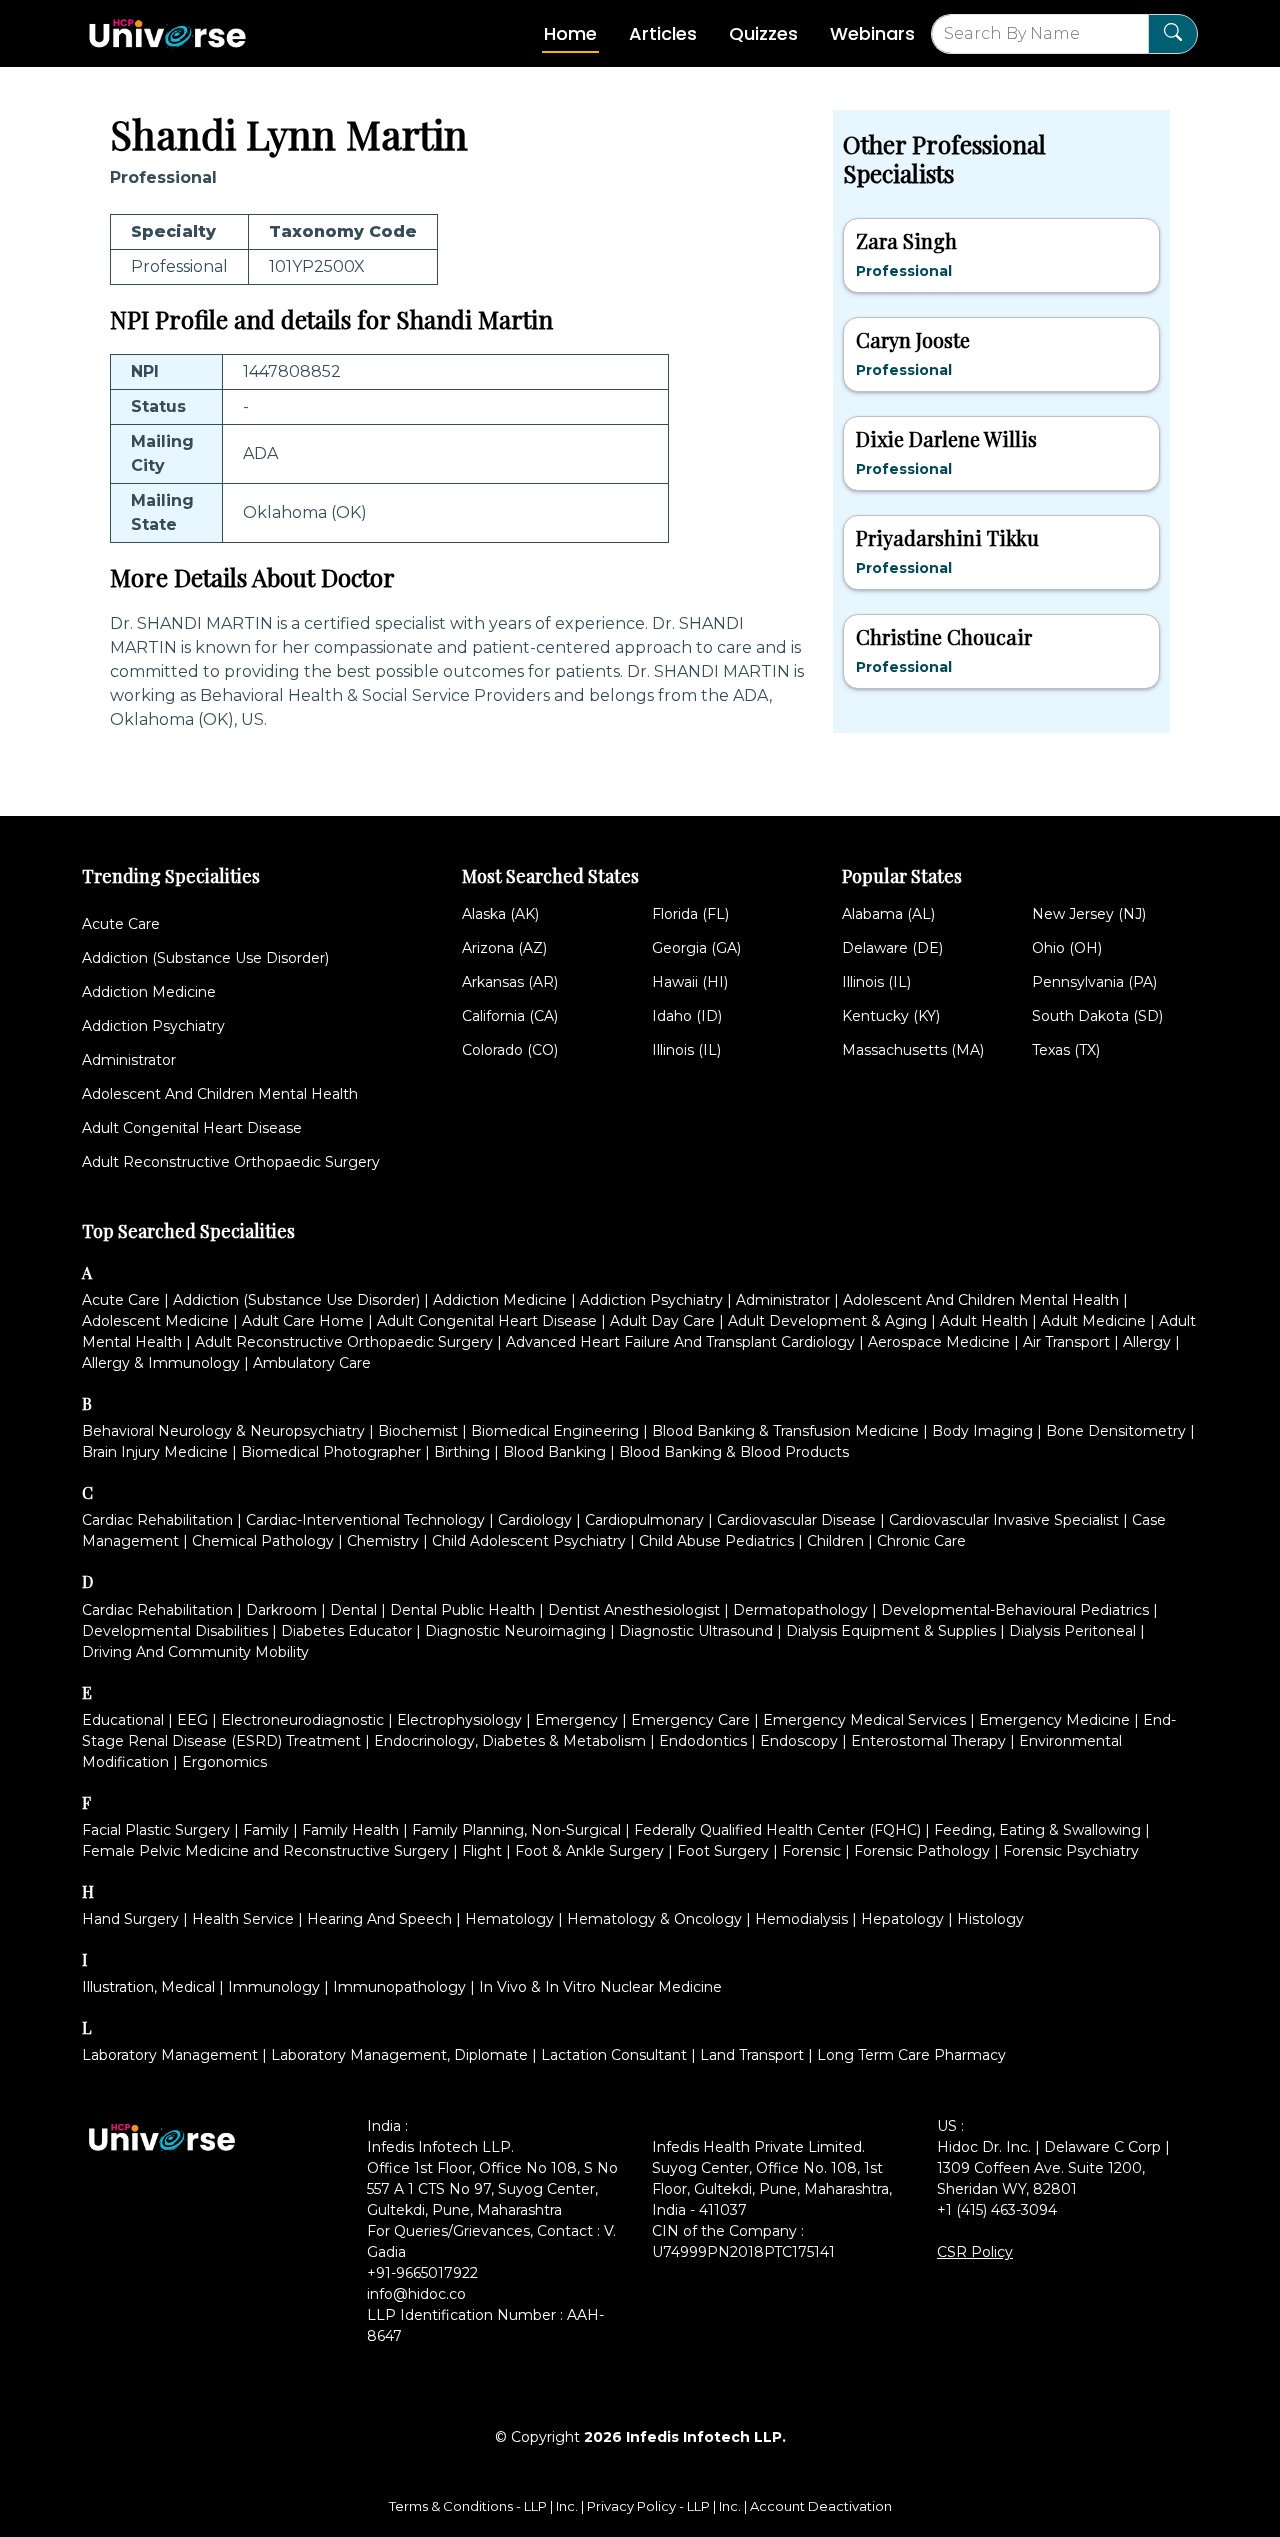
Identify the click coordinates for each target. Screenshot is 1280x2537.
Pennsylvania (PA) (1094, 982)
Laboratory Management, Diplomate (399, 2055)
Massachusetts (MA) (913, 1050)
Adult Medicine (1093, 1321)
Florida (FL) (690, 914)
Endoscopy (799, 1741)
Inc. (568, 2506)
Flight (482, 1851)
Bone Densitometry (1116, 1431)
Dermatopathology (800, 1610)
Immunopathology (399, 1987)
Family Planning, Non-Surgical (516, 1830)
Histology (990, 1919)
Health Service (243, 1919)
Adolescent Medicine (155, 1321)
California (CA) (510, 1016)
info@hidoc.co (416, 2294)
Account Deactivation (821, 2506)
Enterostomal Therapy (928, 1741)
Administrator (129, 1060)
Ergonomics (224, 1762)
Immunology (274, 1987)
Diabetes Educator (346, 1631)
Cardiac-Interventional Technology (365, 1520)
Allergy (1147, 1342)
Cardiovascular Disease (796, 1520)
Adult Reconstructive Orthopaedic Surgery (231, 1162)
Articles (663, 33)
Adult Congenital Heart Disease (192, 1128)
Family (266, 1830)
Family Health (350, 1830)
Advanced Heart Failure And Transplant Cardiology (680, 1342)
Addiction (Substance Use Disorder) (205, 958)
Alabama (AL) (888, 914)
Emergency (576, 1720)
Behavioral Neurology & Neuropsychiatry (223, 1431)
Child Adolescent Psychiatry (529, 1541)
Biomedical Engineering (555, 1431)
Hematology (509, 1919)
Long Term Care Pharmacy (911, 2055)
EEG (192, 1720)
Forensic (811, 1851)
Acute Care (121, 924)
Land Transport (752, 2055)
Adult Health (984, 1321)
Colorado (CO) (510, 1050)
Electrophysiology (459, 1720)
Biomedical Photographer (331, 1452)
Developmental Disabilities (175, 1631)
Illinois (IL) (686, 1050)
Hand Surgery (130, 1919)
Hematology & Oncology (654, 1919)
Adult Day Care (662, 1321)
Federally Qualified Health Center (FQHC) (777, 1830)
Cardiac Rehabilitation (157, 1520)
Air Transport (1066, 1342)
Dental (353, 1610)
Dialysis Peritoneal (1072, 1631)
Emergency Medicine (1054, 1720)
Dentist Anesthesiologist (634, 1610)
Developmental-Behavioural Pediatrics (1015, 1610)
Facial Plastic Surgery (156, 1830)
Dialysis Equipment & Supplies (891, 1631)
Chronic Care (921, 1541)
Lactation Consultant (614, 2055)
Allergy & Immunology (161, 1363)
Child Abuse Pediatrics (716, 1541)
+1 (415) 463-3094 (997, 2210)
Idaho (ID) (687, 1016)
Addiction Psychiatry (153, 1026)
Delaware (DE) (892, 948)
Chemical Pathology (263, 1541)
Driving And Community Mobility (195, 1652)
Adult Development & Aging (827, 1321)
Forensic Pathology (922, 1851)
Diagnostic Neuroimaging (515, 1631)
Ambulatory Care (312, 1363)
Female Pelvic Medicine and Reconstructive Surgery (265, 1851)
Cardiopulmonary (644, 1520)
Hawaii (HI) (690, 982)
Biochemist (418, 1431)
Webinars (872, 33)
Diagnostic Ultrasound (696, 1631)
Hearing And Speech (379, 1919)
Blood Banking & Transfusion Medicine (785, 1431)
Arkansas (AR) (510, 982)
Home (570, 33)
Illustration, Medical (148, 1987)
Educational (123, 1720)
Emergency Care (690, 1720)
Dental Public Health (462, 1610)
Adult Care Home (303, 1321)
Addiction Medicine (149, 992)
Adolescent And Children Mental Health (220, 1094)
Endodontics (703, 1741)
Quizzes (763, 33)
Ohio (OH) (1067, 948)
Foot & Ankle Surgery (589, 1851)
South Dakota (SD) (1097, 1016)
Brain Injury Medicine (155, 1452)
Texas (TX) (1066, 1050)
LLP (535, 2506)
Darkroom (281, 1610)
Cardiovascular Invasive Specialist (1004, 1520)
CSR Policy (975, 2252)
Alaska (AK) (500, 914)
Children (835, 1541)
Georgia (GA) (696, 948)
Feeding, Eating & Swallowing (1037, 1830)
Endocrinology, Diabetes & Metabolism (510, 1741)
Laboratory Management (170, 2055)
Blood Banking (554, 1452)
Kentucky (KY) (891, 1016)
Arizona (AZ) (504, 948)
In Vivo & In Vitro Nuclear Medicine (600, 1987)
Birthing (462, 1452)
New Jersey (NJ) (1089, 914)
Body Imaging (982, 1431)
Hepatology (902, 1919)
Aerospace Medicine (939, 1342)
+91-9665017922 (422, 2273)
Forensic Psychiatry (1071, 1851)
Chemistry (383, 1541)
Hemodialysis (801, 1919)
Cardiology (535, 1520)
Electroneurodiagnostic (302, 1720)
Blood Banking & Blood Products (734, 1452)
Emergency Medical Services (864, 1720)
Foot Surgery (723, 1851)
